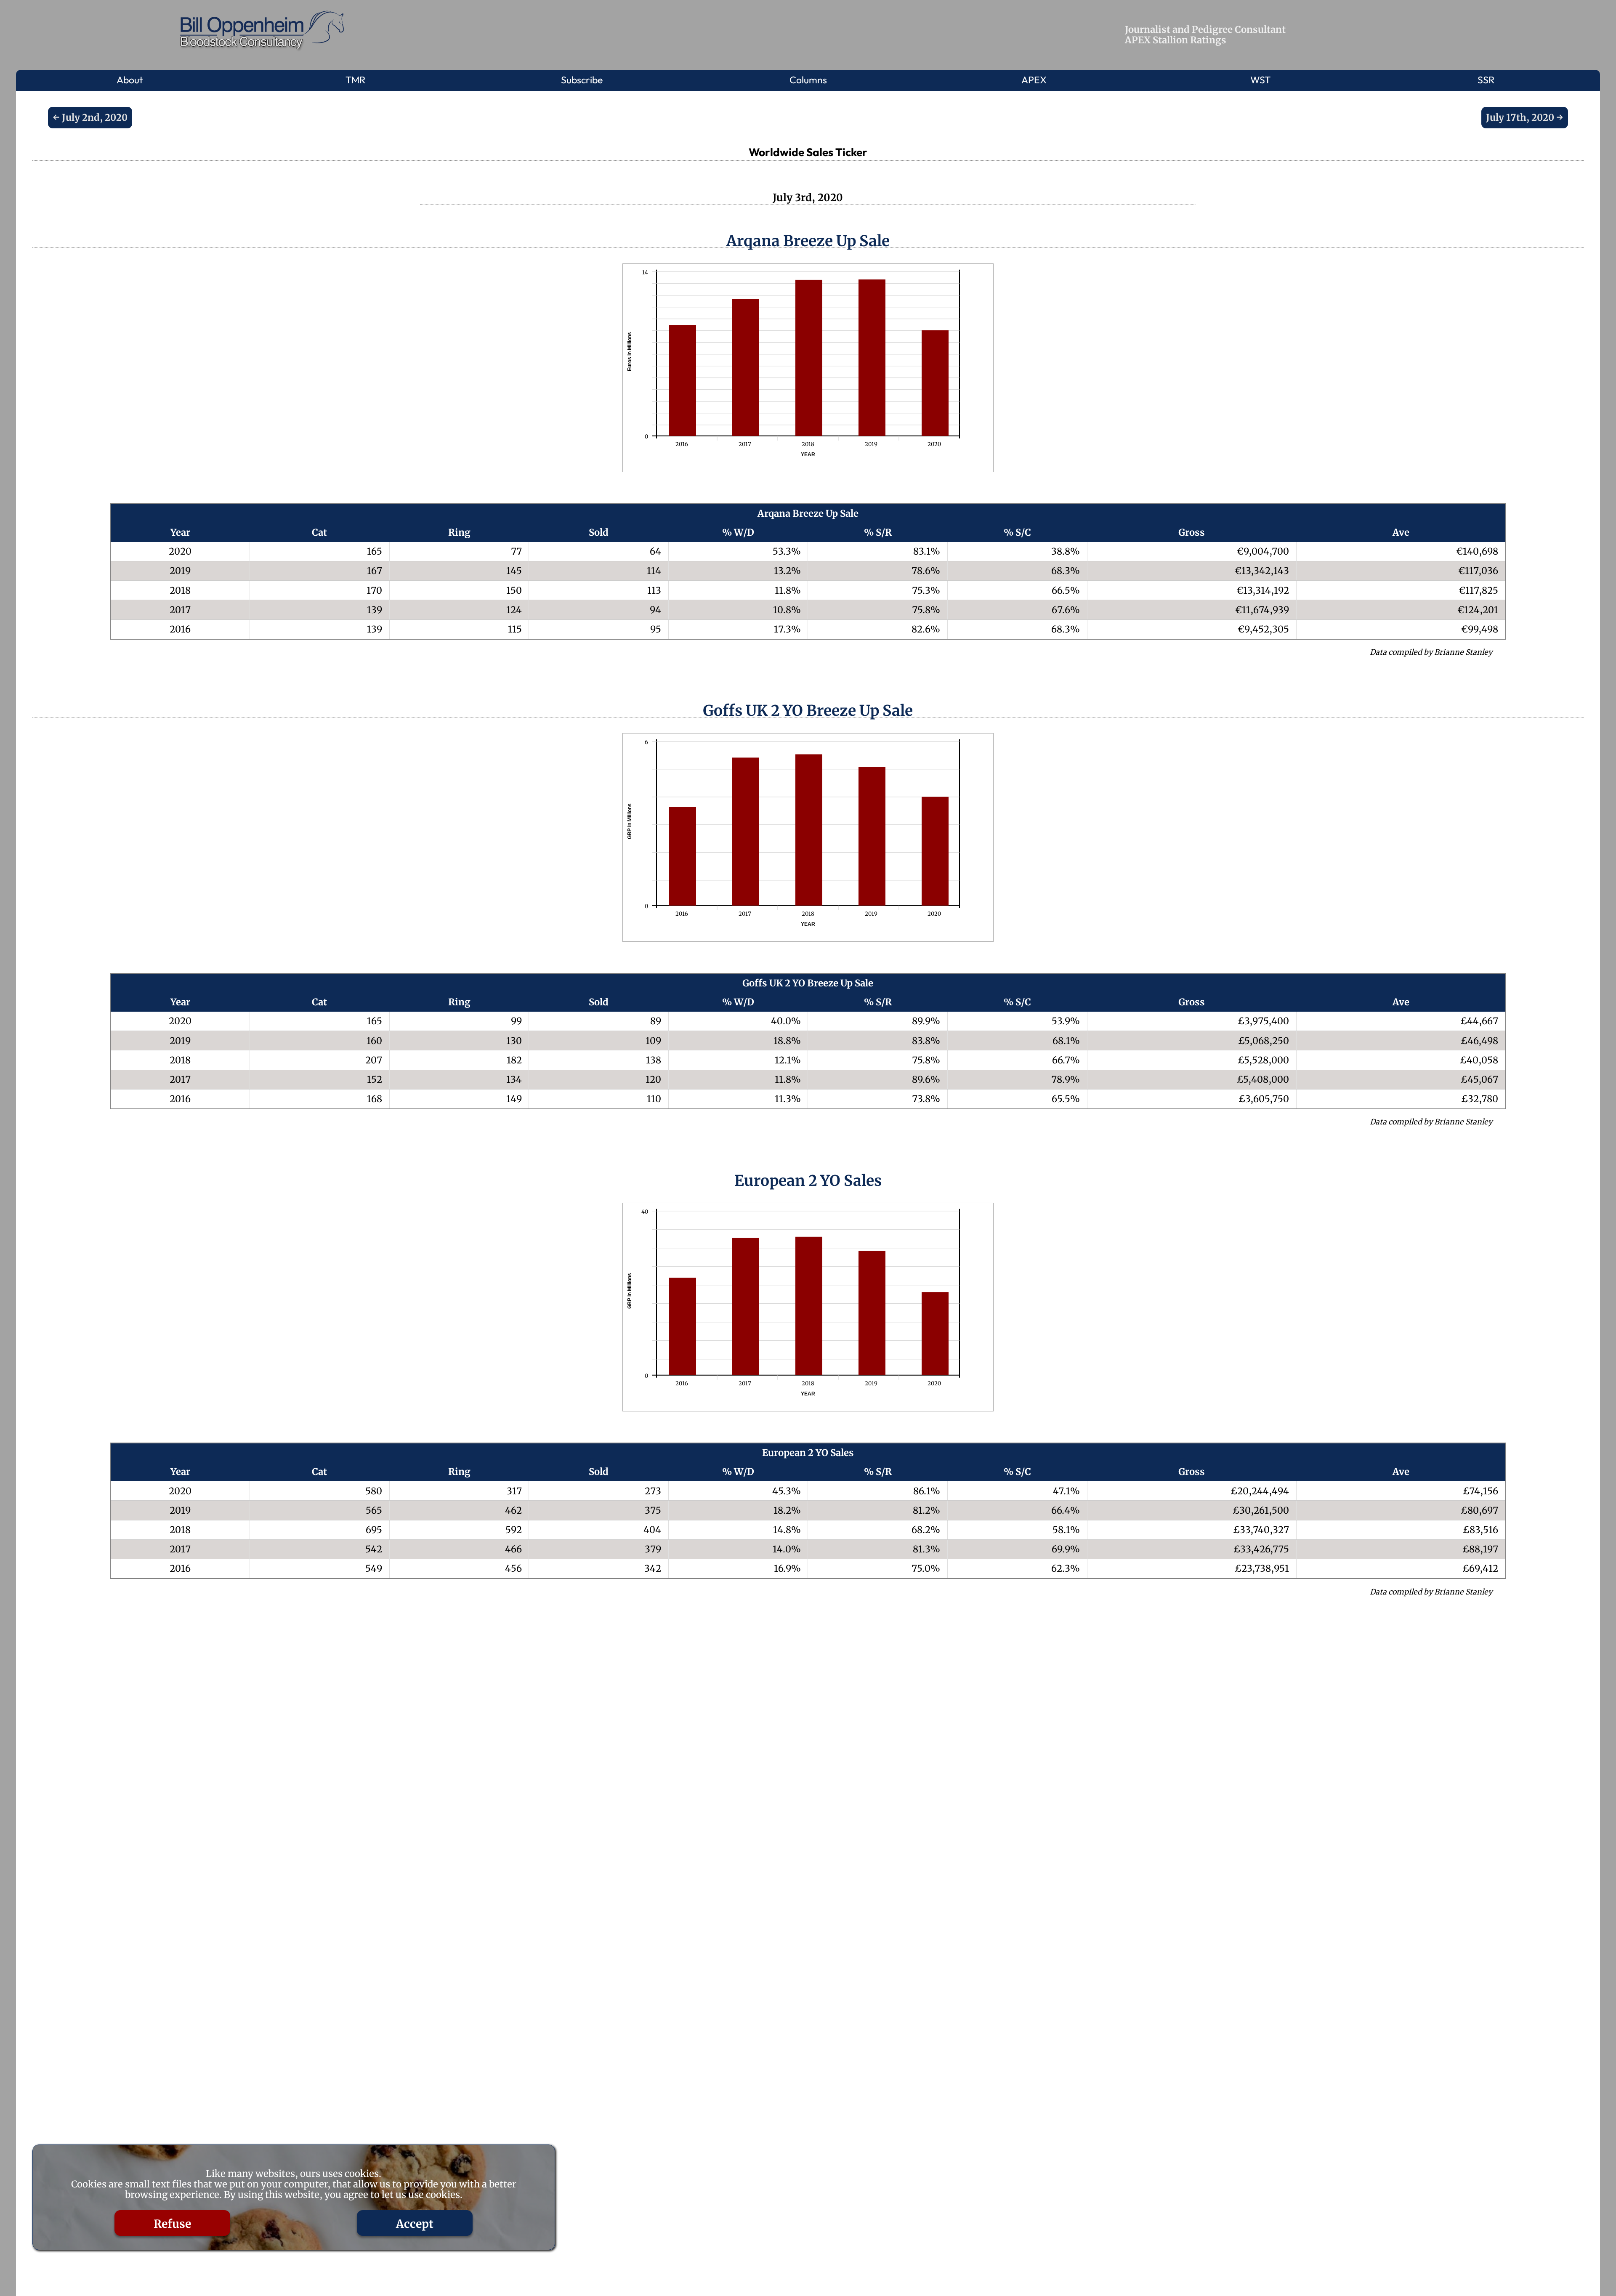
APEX (1034, 80)
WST (1260, 80)
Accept (415, 2224)
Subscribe (582, 80)
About (130, 80)
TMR (356, 80)
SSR (1486, 80)
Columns (808, 80)
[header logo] (264, 31)
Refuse (172, 2224)
